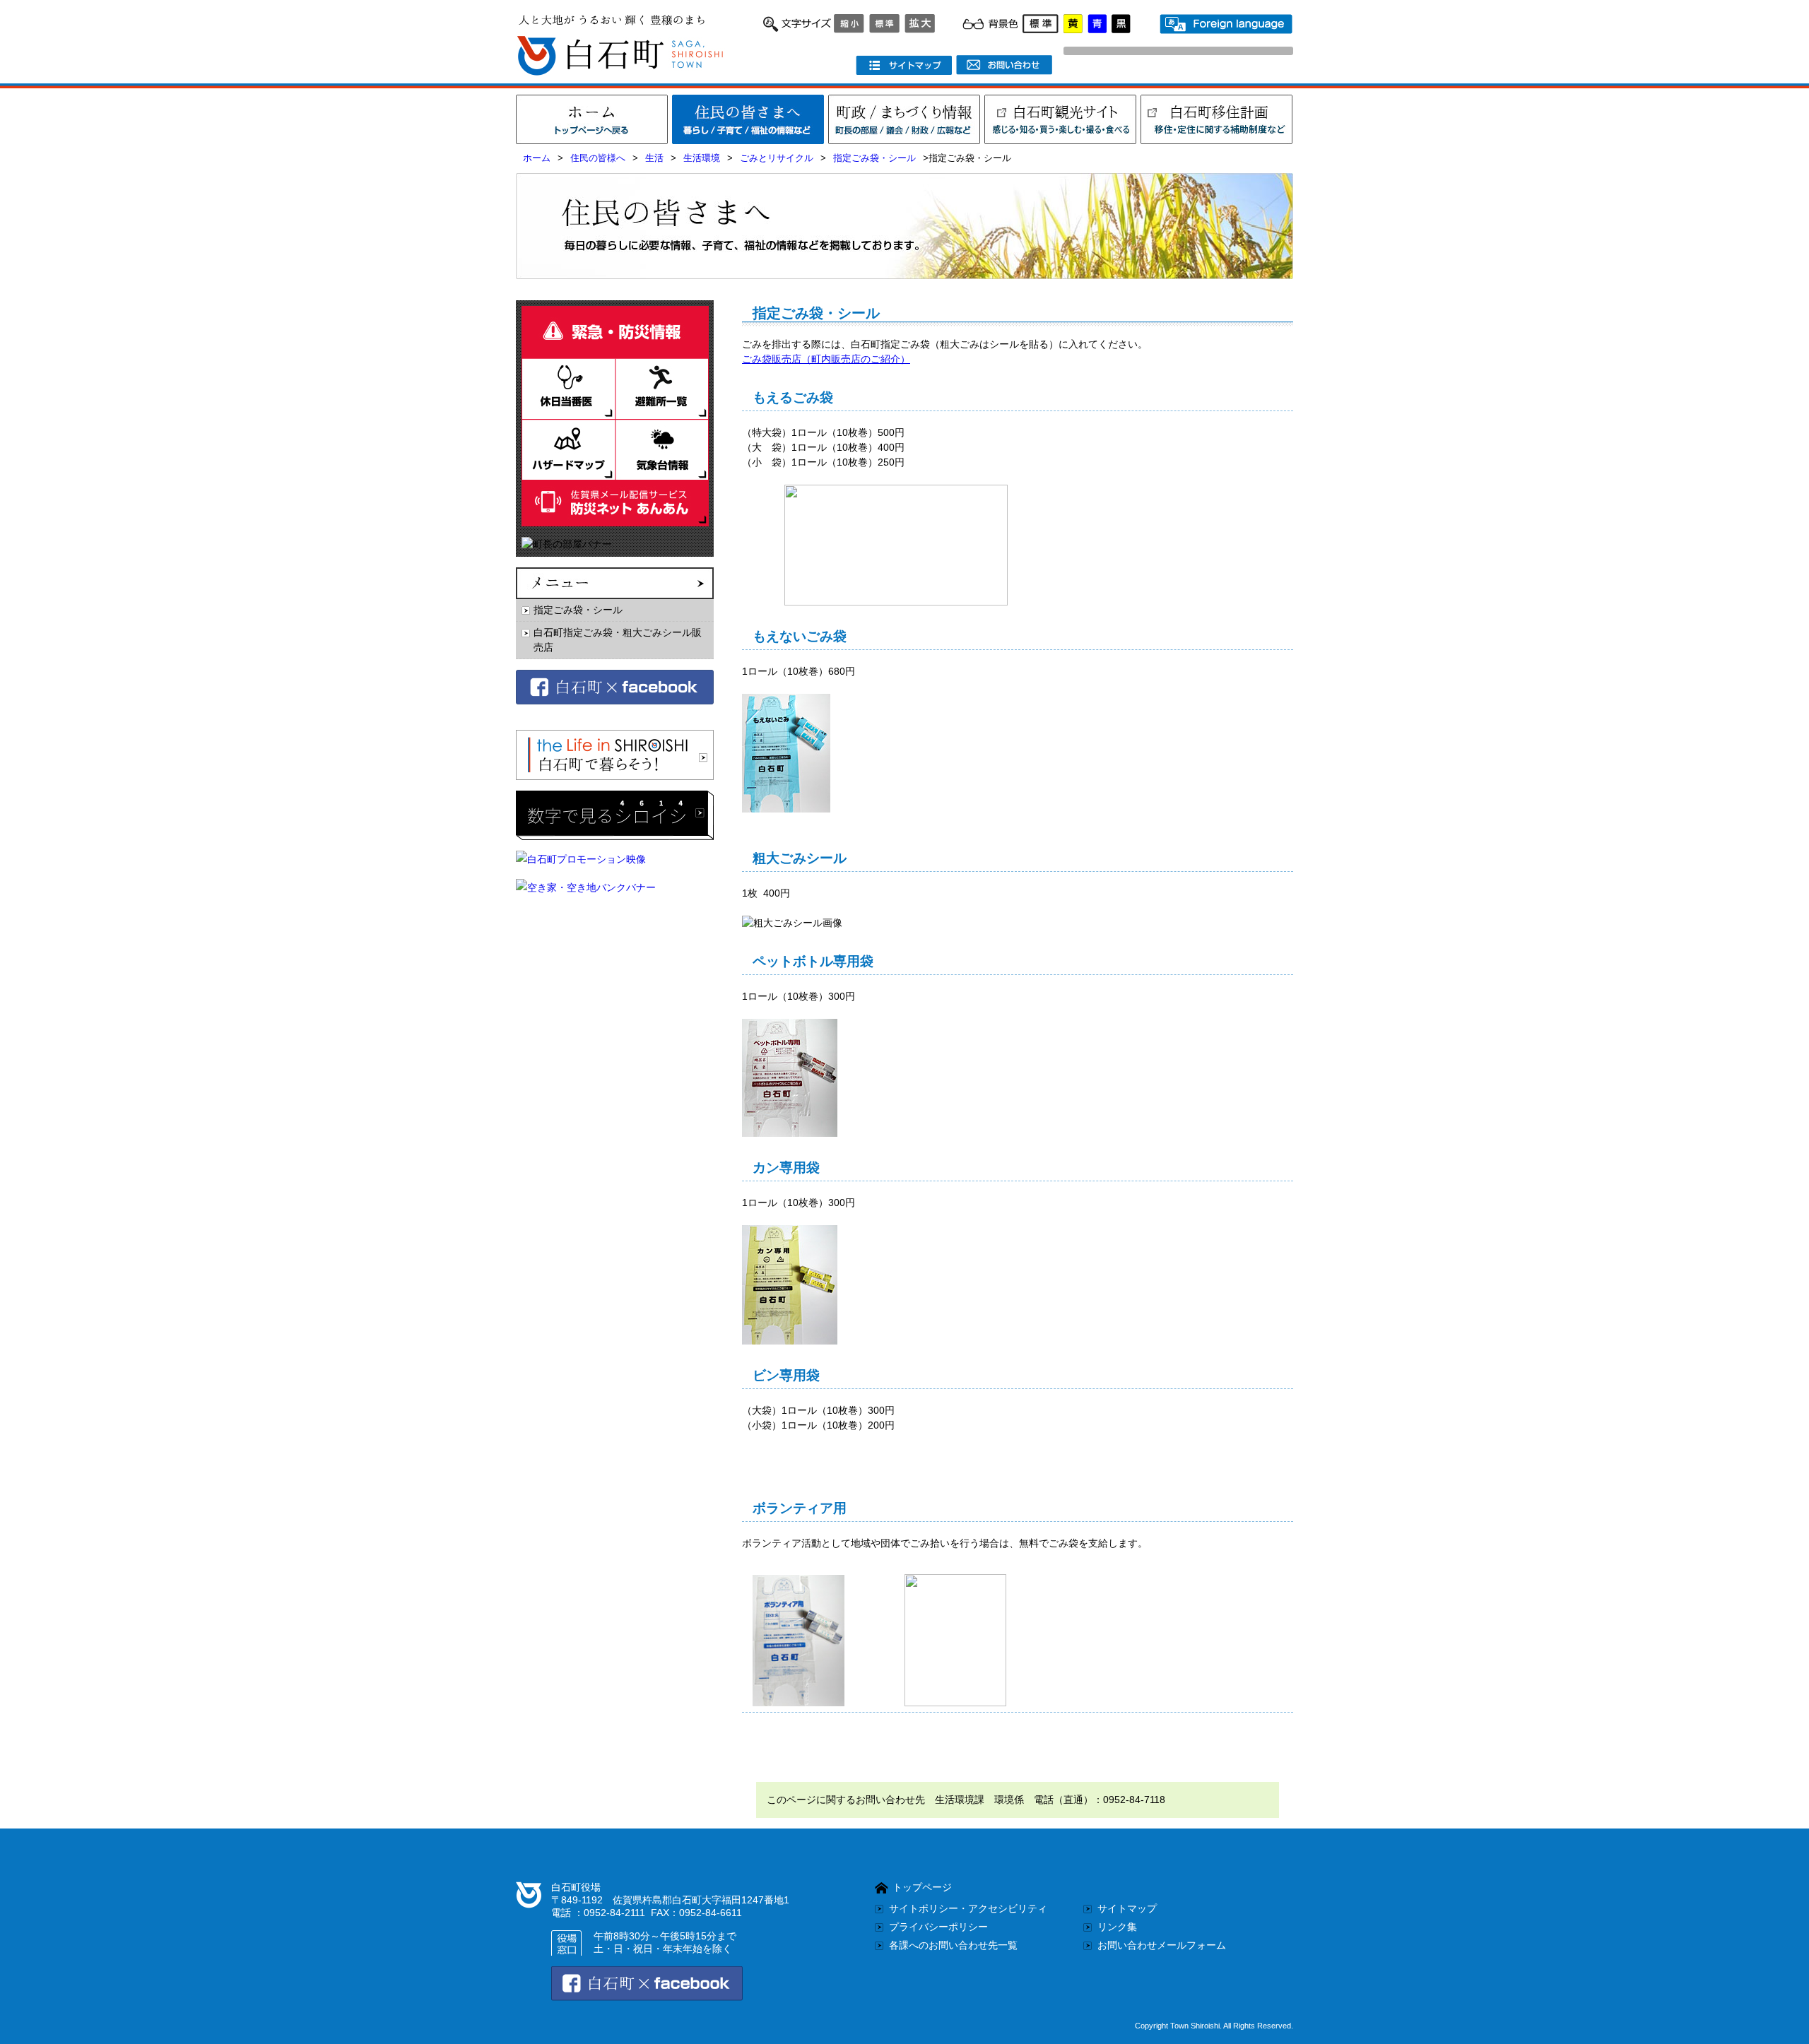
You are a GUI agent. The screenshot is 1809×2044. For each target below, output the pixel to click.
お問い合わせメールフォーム (1162, 1945)
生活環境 (702, 158)
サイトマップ (1127, 1908)
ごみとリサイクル (777, 158)
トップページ (922, 1887)
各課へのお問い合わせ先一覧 (953, 1945)
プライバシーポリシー (938, 1927)
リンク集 (1117, 1927)
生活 (654, 158)
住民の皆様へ (598, 158)
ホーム (537, 158)
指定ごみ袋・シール (874, 158)
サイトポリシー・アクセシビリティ (968, 1908)
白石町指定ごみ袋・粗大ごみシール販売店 (618, 640)
